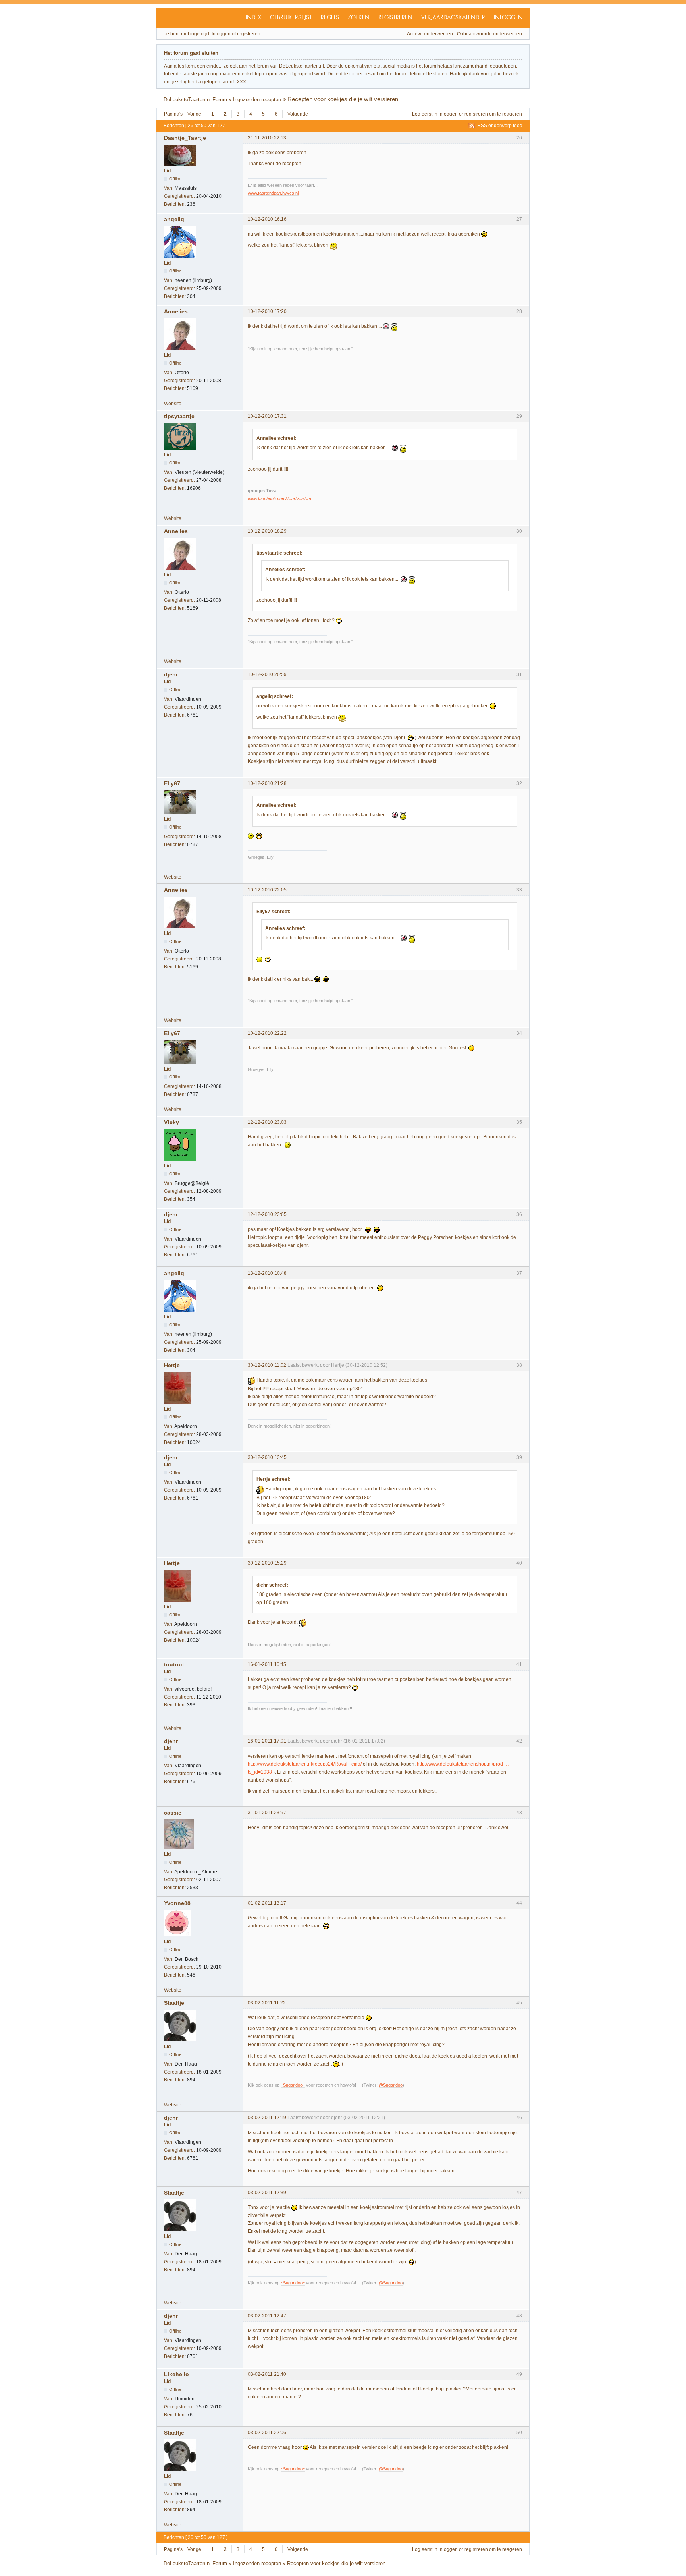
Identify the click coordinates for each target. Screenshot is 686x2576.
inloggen (448, 114)
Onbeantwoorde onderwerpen (489, 34)
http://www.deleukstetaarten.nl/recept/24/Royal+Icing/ (305, 1764)
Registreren (395, 18)
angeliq (174, 219)
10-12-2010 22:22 (267, 1033)
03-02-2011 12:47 (267, 2316)
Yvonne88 (177, 1903)
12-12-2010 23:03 (267, 1122)
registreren (476, 114)
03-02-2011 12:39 (267, 2193)
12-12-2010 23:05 (267, 1214)
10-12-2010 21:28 (267, 783)
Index (253, 18)
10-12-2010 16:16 (267, 219)
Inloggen (508, 18)
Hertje (172, 1365)
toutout (174, 1664)
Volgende (298, 114)
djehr (171, 674)
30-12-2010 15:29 (267, 1563)
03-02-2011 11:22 (267, 2003)
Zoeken (359, 18)
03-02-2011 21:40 (267, 2374)
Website (173, 404)
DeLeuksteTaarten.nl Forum (195, 100)
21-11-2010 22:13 (267, 138)
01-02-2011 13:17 (267, 1903)
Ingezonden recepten (257, 100)
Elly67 (172, 783)
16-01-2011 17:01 (267, 1741)
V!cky (171, 1122)
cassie (173, 1813)
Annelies (176, 311)
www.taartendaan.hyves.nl (273, 193)
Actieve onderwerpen (430, 34)
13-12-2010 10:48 (267, 1273)
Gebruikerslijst (291, 18)
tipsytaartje (179, 416)
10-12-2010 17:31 (267, 416)
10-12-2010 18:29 (267, 531)
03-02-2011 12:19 (267, 2118)
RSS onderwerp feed (500, 126)
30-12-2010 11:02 (267, 1365)
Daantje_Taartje (185, 138)
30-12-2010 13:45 (267, 1457)
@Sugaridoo (391, 2085)
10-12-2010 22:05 (267, 890)
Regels (330, 18)
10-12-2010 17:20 (267, 311)
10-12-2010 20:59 (267, 674)
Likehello (176, 2374)
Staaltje (174, 2003)
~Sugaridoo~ (293, 2085)
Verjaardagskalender (453, 18)
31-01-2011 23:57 (267, 1813)
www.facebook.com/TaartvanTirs (279, 499)
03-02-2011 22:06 (267, 2433)
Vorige (194, 114)
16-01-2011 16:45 (267, 1664)
